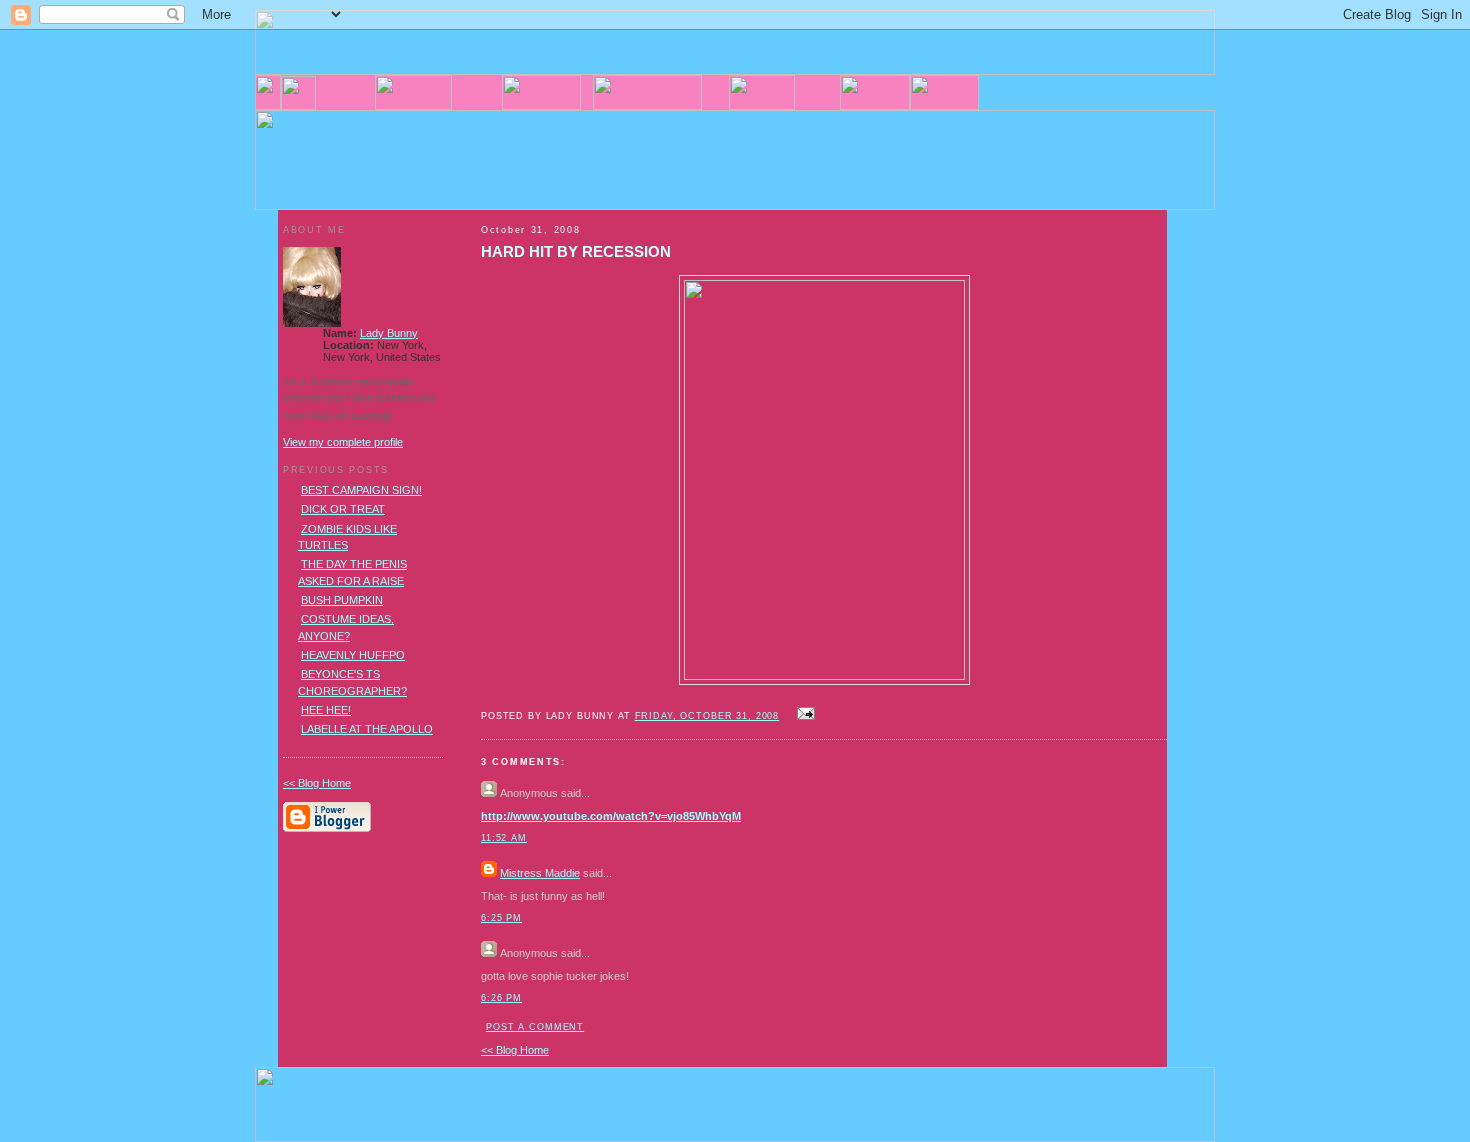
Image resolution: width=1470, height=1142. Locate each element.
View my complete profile (343, 442)
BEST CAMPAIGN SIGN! (361, 490)
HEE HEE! (326, 710)
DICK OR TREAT (343, 509)
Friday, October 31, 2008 (707, 716)
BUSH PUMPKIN (342, 600)
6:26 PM (501, 998)
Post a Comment (535, 1027)
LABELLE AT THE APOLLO (367, 729)
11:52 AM (504, 838)
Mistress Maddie (540, 873)
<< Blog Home (515, 1050)
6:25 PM (501, 918)
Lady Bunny (389, 333)
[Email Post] (803, 715)
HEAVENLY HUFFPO (353, 655)
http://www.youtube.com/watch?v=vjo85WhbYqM (611, 816)
